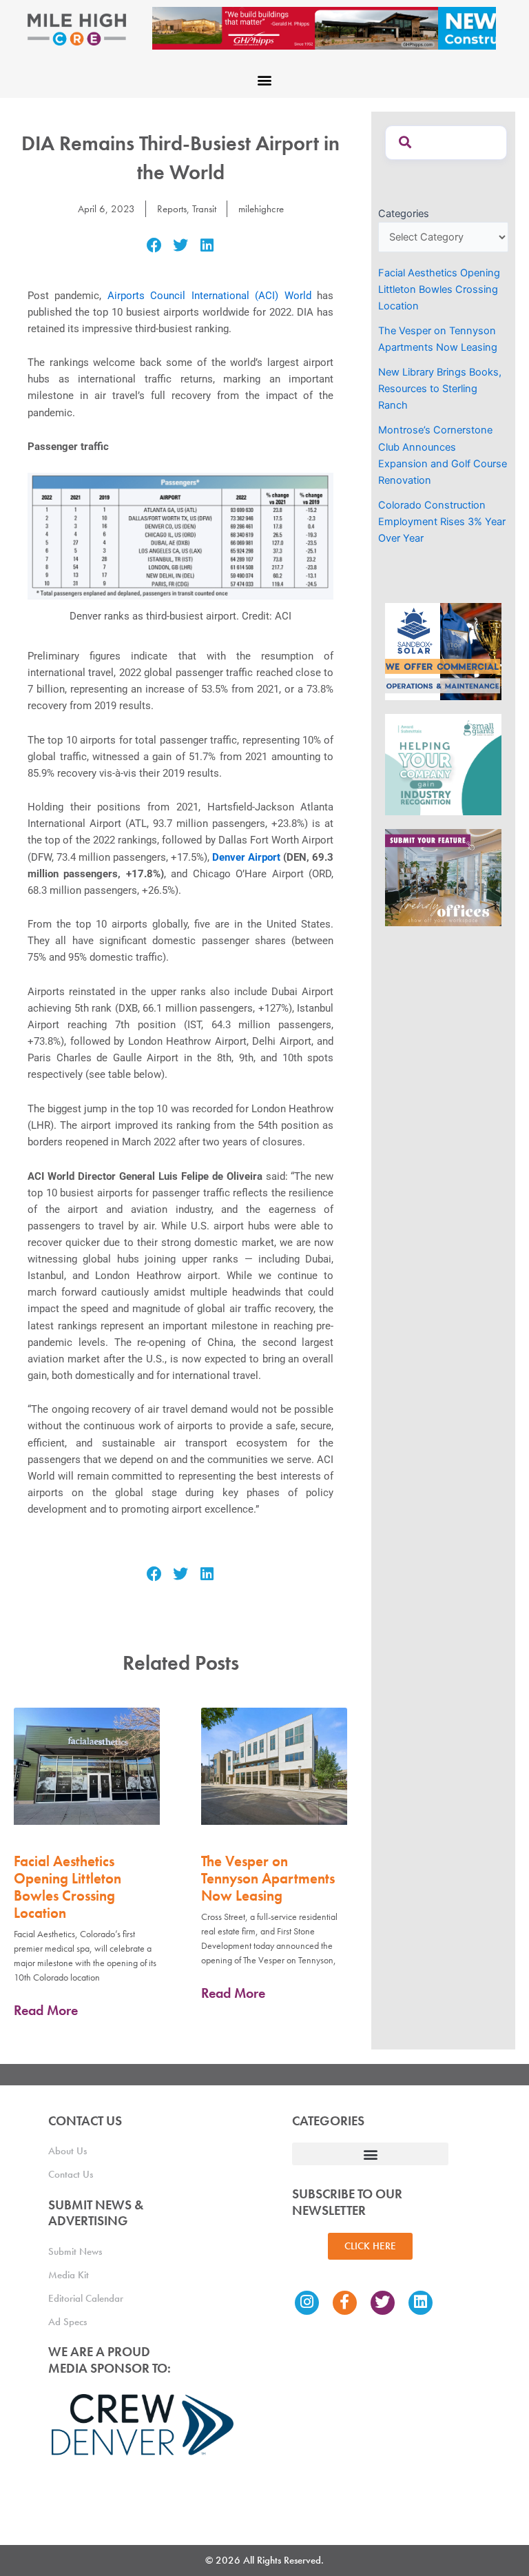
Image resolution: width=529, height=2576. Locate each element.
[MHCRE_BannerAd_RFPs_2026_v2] (324, 28)
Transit (204, 209)
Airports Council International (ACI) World (209, 296)
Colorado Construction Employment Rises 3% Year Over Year (442, 522)
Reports (172, 209)
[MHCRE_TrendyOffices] (443, 877)
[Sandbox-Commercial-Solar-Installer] (443, 651)
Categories (404, 214)
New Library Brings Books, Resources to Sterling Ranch (440, 389)
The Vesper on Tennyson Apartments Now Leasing (268, 1878)
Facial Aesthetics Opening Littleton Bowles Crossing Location (68, 1887)
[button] (265, 80)
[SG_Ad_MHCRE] (443, 764)
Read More (46, 2010)
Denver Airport (246, 857)
